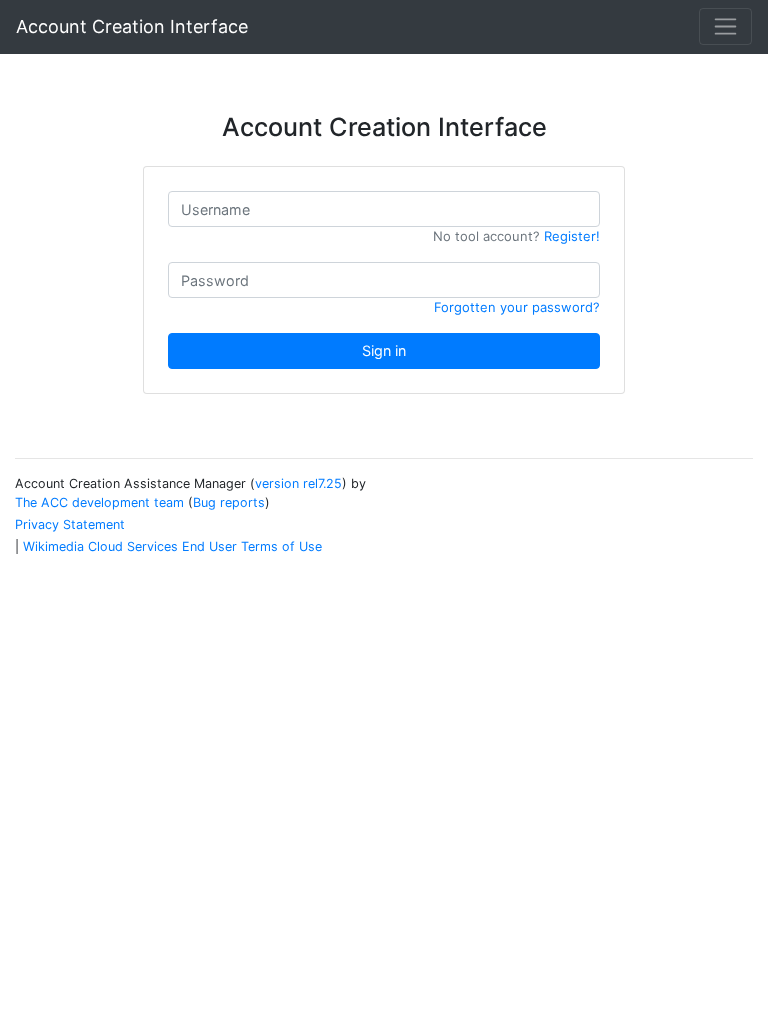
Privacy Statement (70, 524)
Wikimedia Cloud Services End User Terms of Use (172, 546)
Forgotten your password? (517, 307)
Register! (572, 236)
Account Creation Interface (132, 26)
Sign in (384, 350)
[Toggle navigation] (725, 26)
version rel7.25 (298, 483)
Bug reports (229, 502)
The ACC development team (99, 502)
